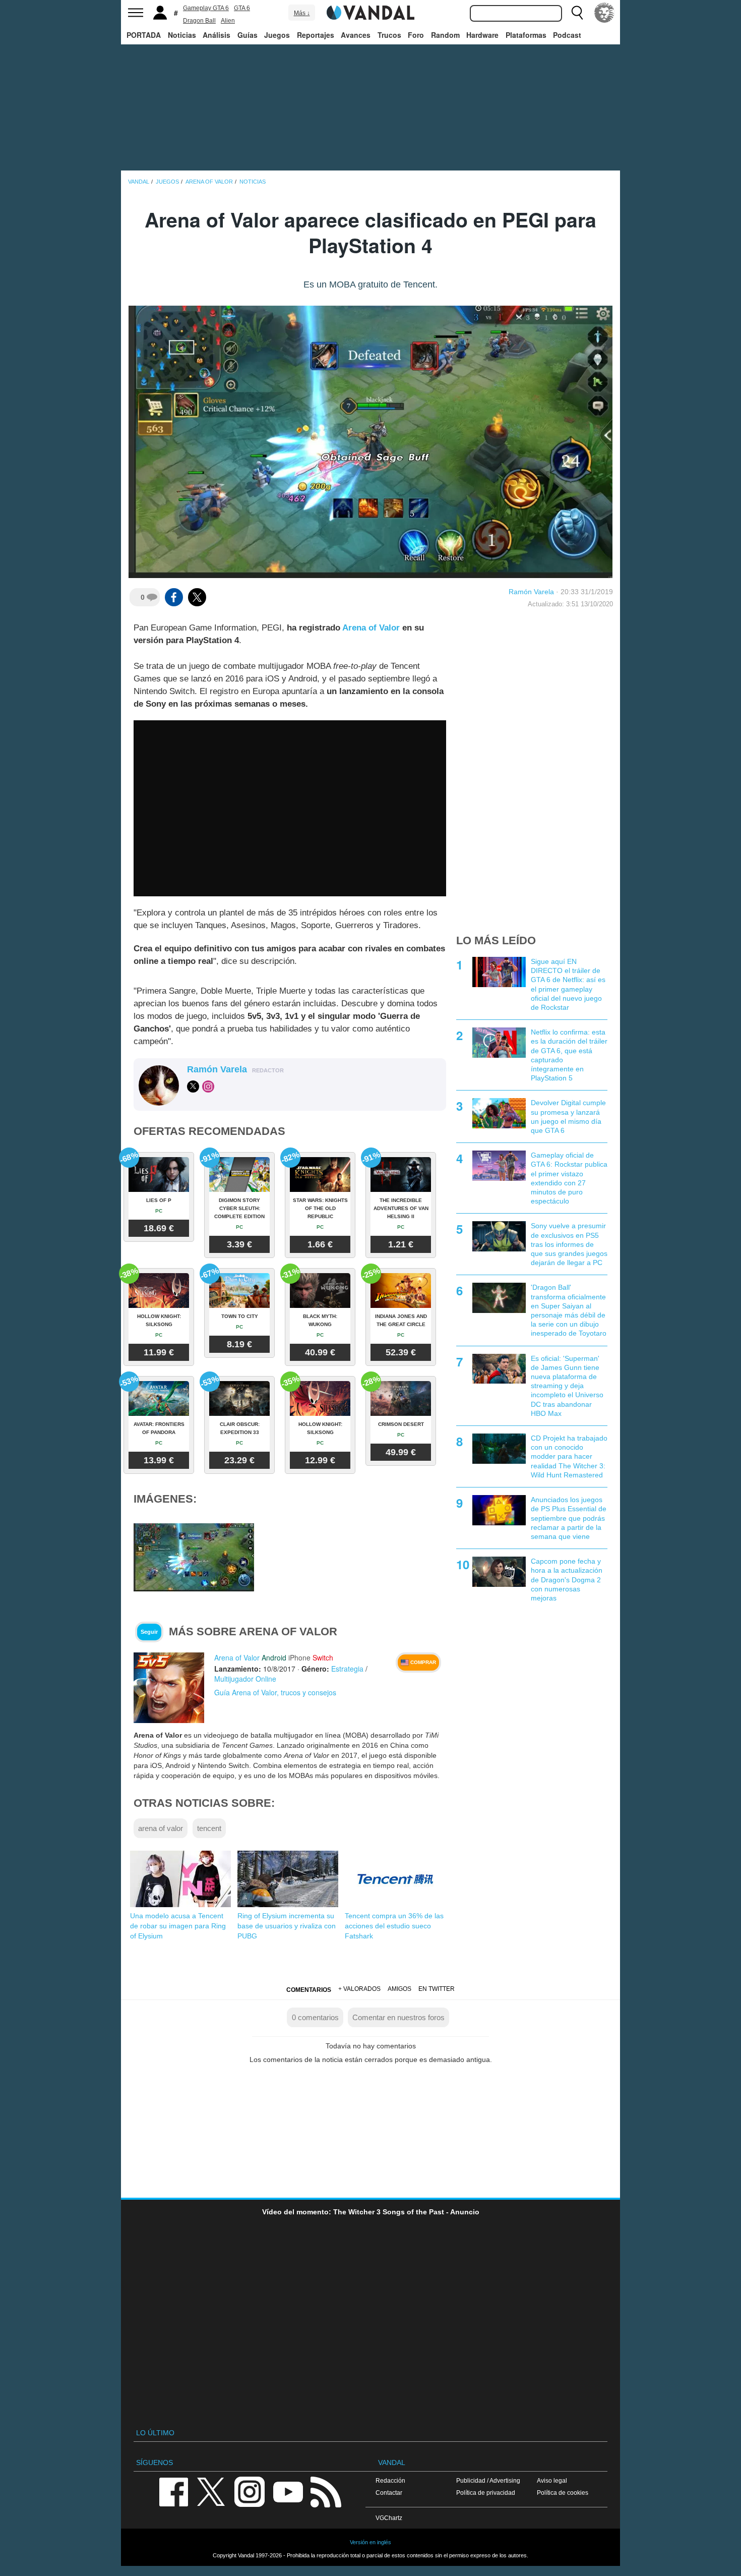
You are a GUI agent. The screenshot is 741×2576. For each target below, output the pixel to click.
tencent (209, 1828)
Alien (228, 21)
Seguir (149, 1632)
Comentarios (309, 1990)
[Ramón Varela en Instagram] (208, 1086)
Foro (416, 35)
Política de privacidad (486, 2493)
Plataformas (526, 35)
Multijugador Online (245, 1679)
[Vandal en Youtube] (288, 2491)
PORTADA (144, 35)
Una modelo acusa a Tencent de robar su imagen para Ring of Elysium (178, 1926)
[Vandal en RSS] (326, 2491)
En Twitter (437, 1989)
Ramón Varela (531, 592)
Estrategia (347, 1669)
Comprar (422, 1662)
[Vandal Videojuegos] (371, 12)
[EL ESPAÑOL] (604, 13)
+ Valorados (359, 1989)
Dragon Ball (199, 21)
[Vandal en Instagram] (250, 2491)
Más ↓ (302, 13)
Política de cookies (563, 2493)
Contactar (389, 2493)
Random (445, 35)
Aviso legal (552, 2480)
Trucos (389, 35)
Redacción (390, 2480)
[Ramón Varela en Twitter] (193, 1086)
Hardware (482, 35)
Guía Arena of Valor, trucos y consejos (275, 1692)
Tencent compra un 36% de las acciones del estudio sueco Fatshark (394, 1926)
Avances (356, 35)
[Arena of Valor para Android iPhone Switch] (169, 1687)
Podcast (567, 35)
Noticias (182, 35)
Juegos (277, 35)
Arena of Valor (371, 628)
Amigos (399, 1989)
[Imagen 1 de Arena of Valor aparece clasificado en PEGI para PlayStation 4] (194, 1557)
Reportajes (316, 35)
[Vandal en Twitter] (211, 2491)
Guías (248, 35)
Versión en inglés (371, 2542)
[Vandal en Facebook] (173, 2491)
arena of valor (161, 1828)
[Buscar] (577, 13)
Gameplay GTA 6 (206, 8)
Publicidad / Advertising (488, 2480)
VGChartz (389, 2518)
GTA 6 (242, 8)
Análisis (217, 35)
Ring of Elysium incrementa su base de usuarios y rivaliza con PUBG (287, 1926)
